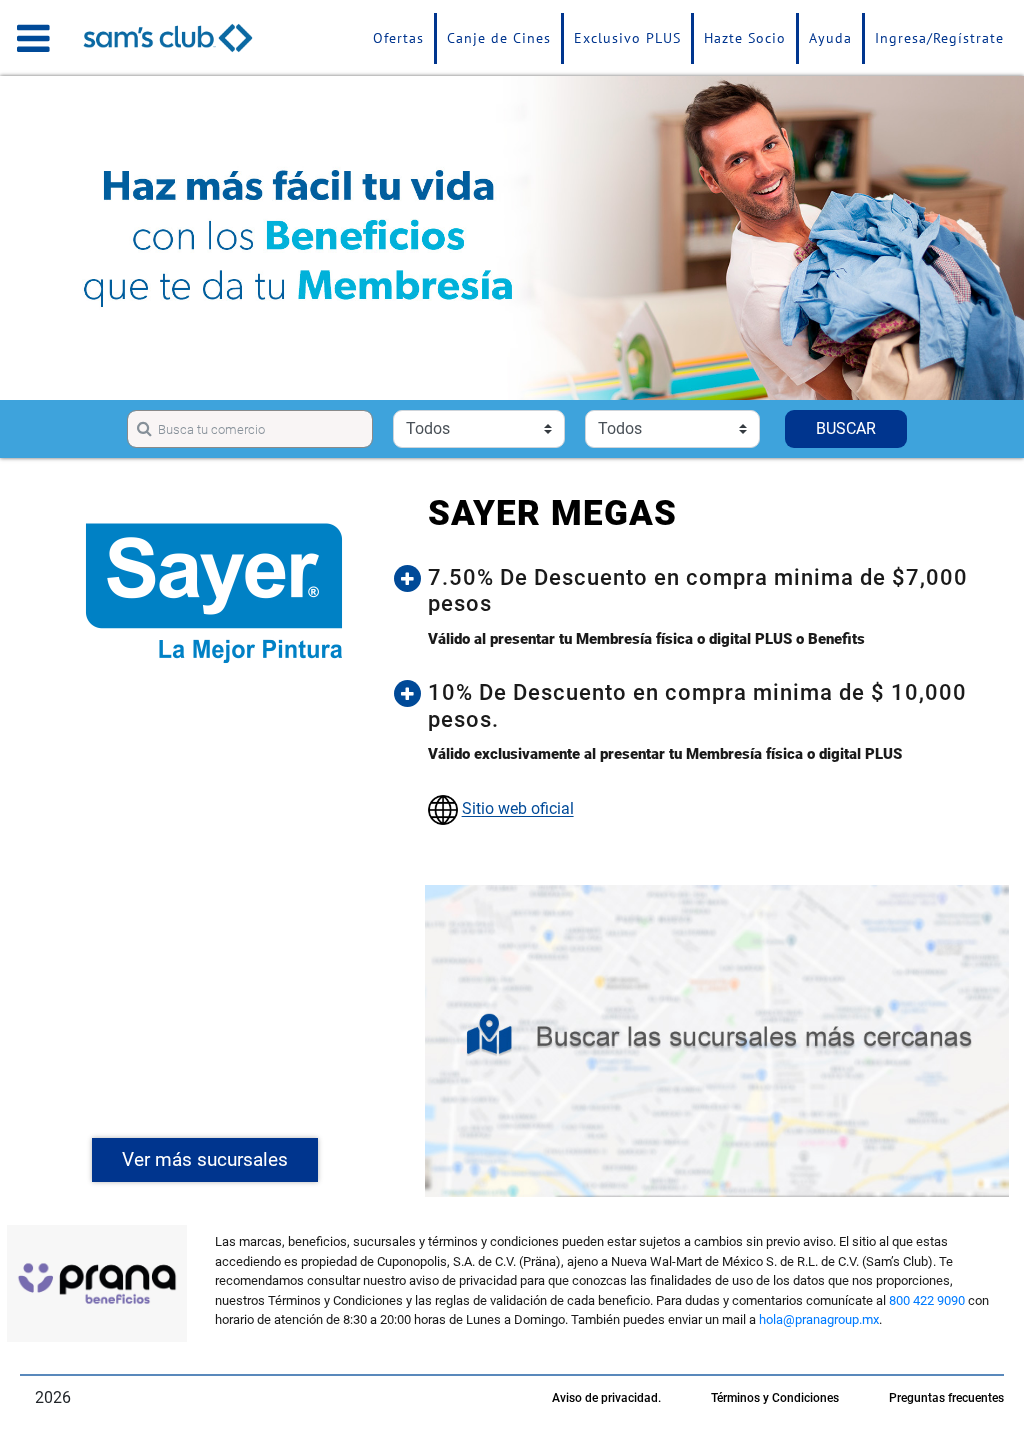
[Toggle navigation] (33, 38)
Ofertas (398, 38)
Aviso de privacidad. (606, 1398)
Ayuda (830, 38)
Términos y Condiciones (775, 1398)
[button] (711, 591)
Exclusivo (627, 38)
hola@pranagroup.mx (819, 1319)
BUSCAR (846, 428)
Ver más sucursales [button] (205, 1159)
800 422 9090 (927, 1300)
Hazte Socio (745, 38)
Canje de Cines (499, 38)
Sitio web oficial (518, 809)
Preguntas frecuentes (946, 1398)
